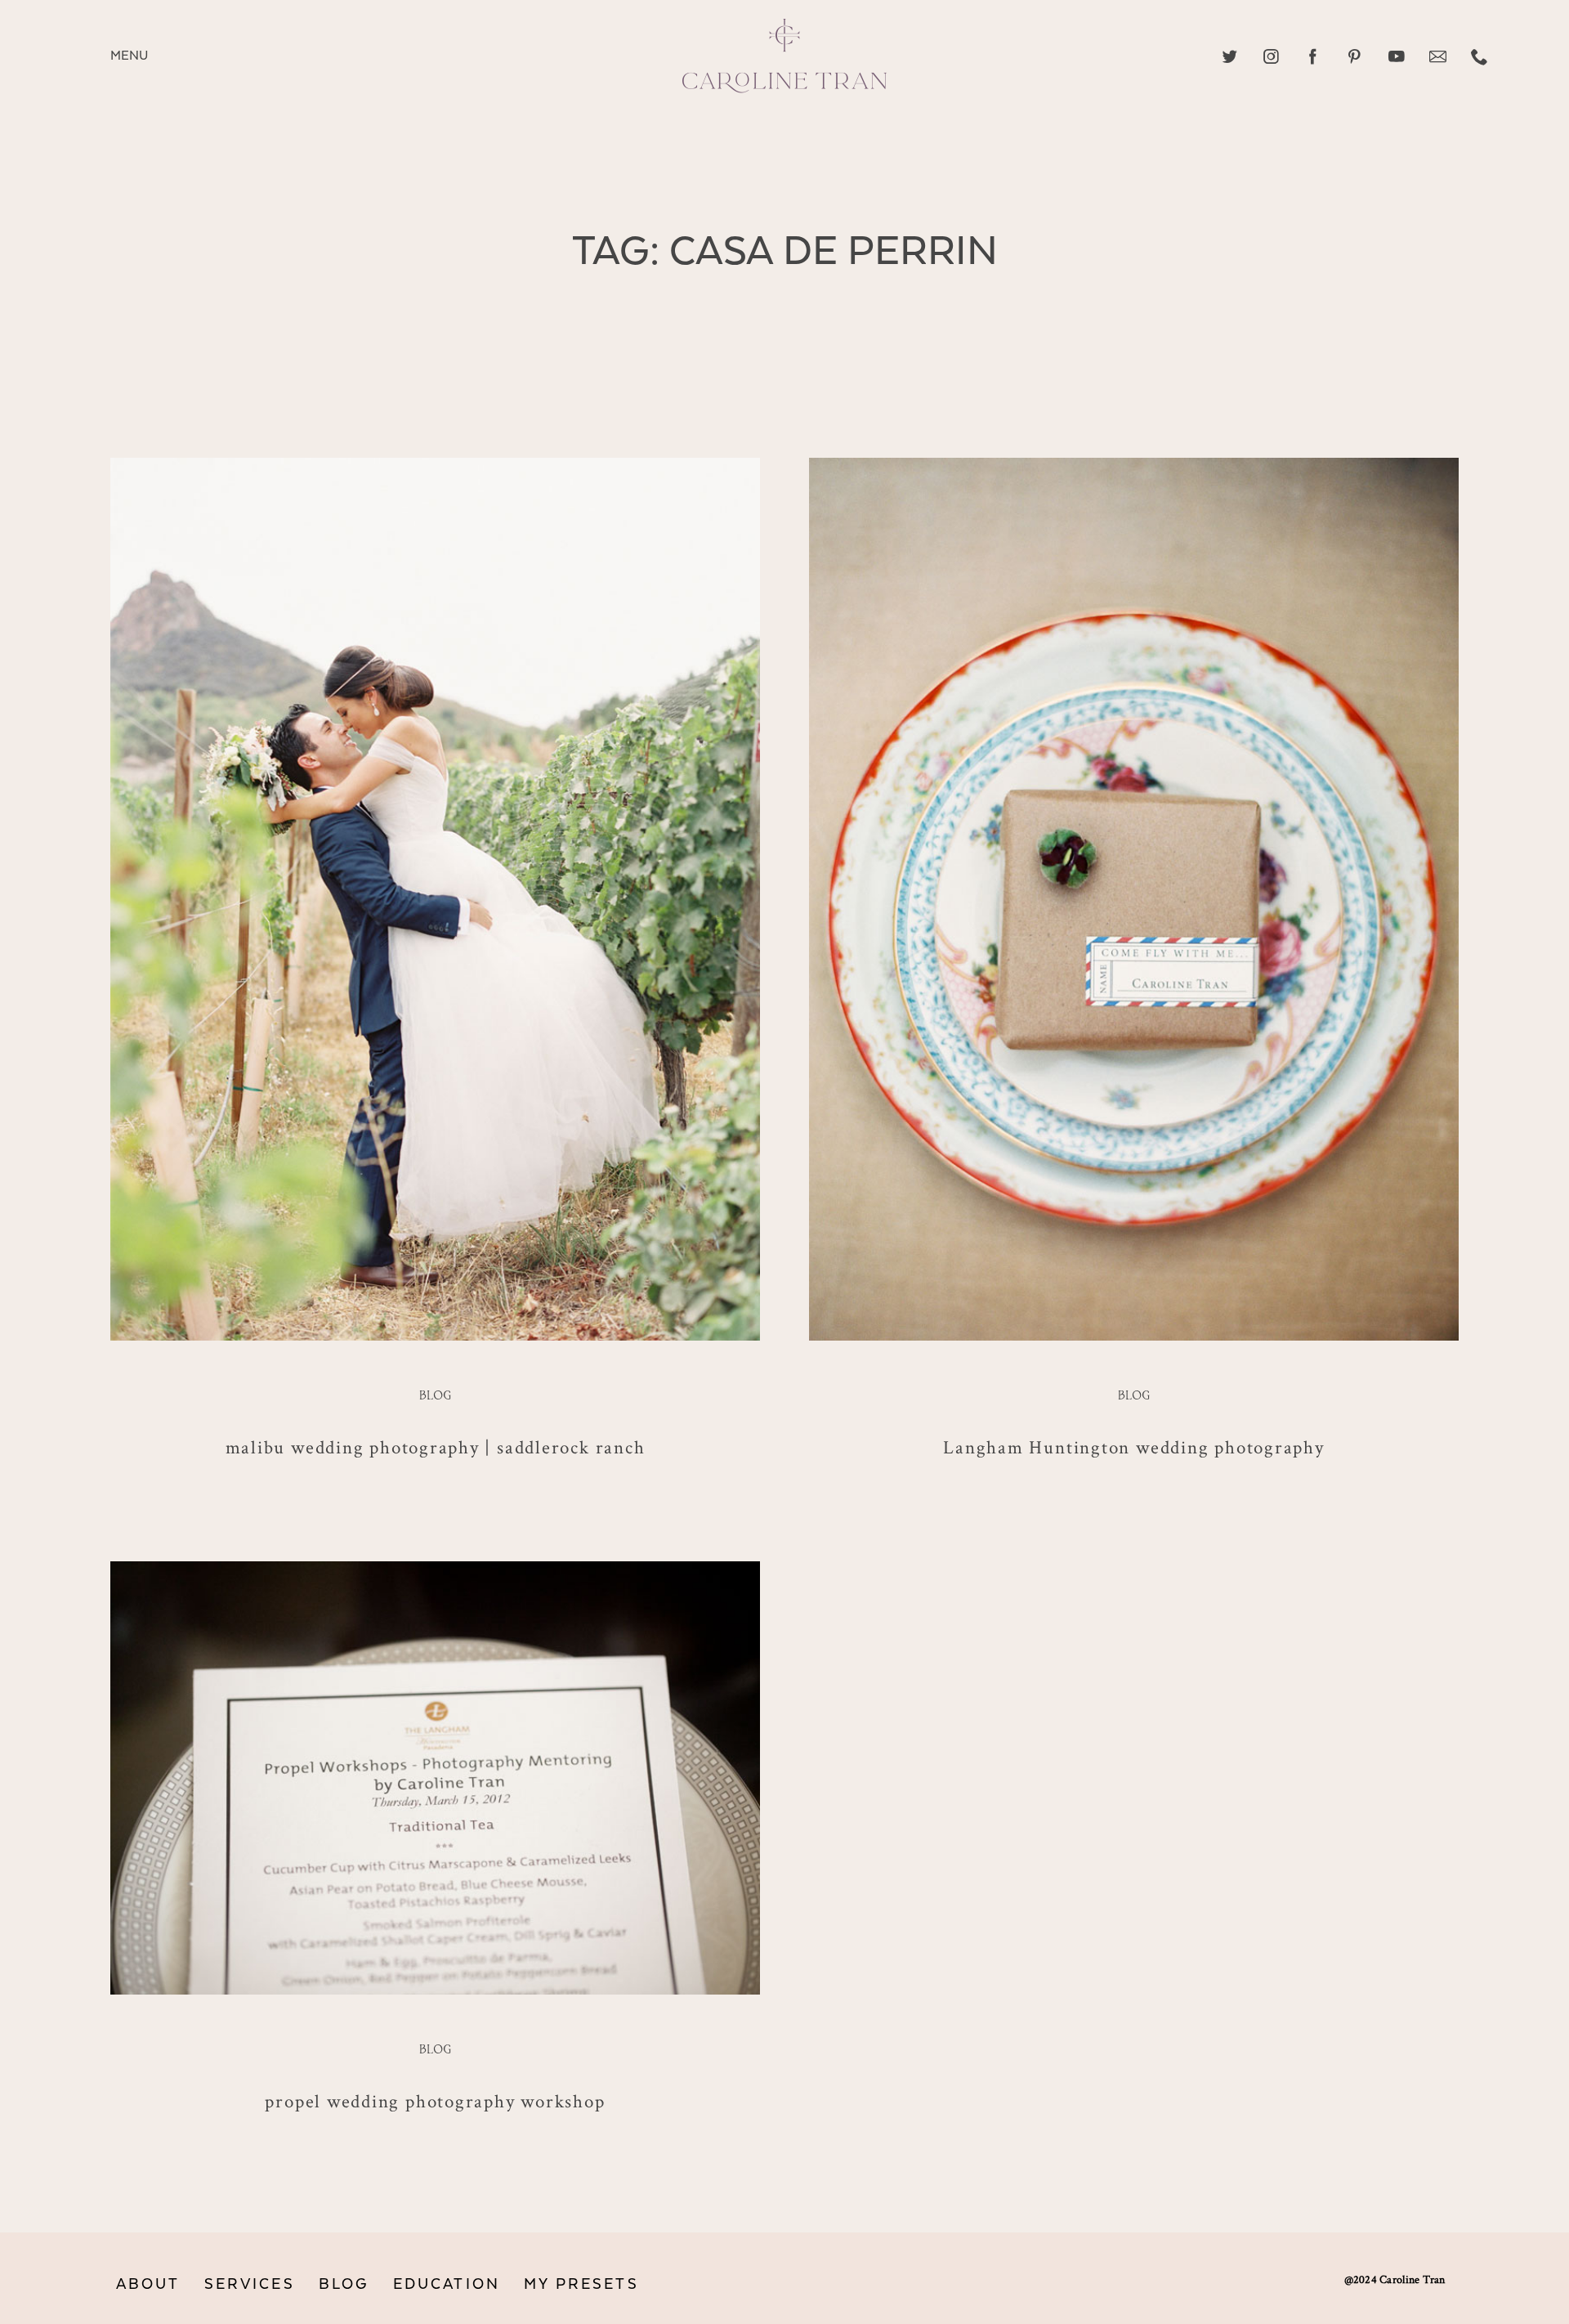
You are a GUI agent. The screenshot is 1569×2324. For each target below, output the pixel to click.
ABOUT (148, 2284)
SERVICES (250, 2284)
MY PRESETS (581, 2284)
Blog (435, 1396)
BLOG (344, 2284)
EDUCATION (447, 2284)
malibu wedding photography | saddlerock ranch (436, 1447)
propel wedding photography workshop (435, 2101)
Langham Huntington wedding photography (1133, 1447)
